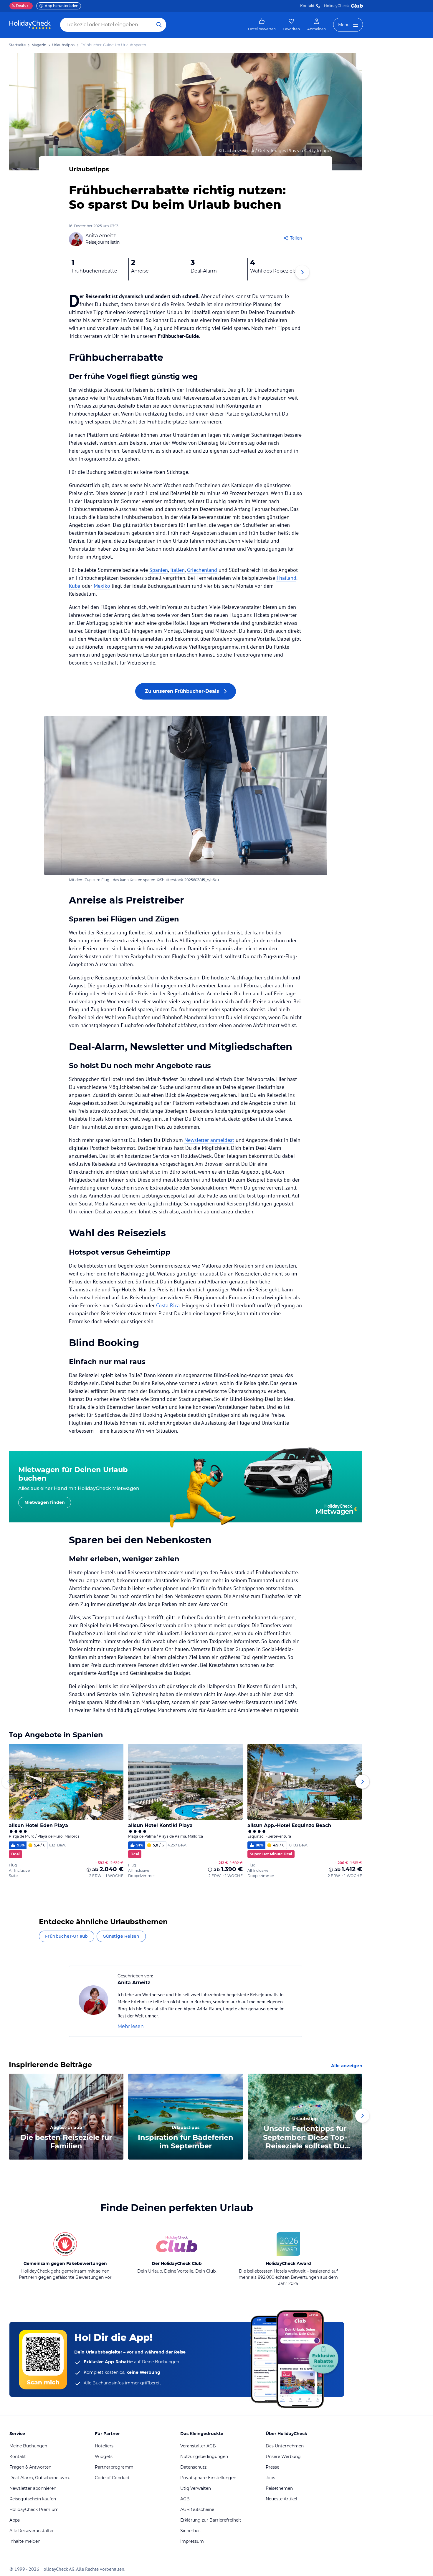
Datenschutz (193, 2467)
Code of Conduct (112, 2478)
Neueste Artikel (281, 2499)
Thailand (286, 578)
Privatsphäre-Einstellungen (208, 2478)
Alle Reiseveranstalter (32, 2531)
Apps (15, 2520)
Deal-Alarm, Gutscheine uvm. (40, 2478)
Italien (177, 570)
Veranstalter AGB (198, 2446)
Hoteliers (104, 2446)
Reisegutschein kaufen (33, 2499)
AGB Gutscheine (197, 2509)
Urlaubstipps (63, 45)
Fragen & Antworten (30, 2467)
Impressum (192, 2541)
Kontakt (307, 6)
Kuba (75, 586)
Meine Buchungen (28, 2446)
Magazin (39, 45)
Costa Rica (168, 1305)
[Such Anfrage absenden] (159, 25)
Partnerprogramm (114, 2467)
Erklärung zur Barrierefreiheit (211, 2520)
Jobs (270, 2478)
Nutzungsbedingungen (204, 2457)
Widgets (104, 2457)
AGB (185, 2499)
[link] (262, 25)
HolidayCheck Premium (34, 2509)
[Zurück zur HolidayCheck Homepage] (30, 25)
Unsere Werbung (283, 2457)
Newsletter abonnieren (33, 2488)
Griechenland (202, 570)
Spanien (159, 570)
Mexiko (102, 586)
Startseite (17, 45)
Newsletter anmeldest (209, 1140)
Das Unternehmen (285, 2446)
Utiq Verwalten (196, 2488)
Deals (19, 6)
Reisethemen (279, 2488)
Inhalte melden (25, 2541)
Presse (272, 2467)
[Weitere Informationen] (89, 1870)
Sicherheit (191, 2531)
